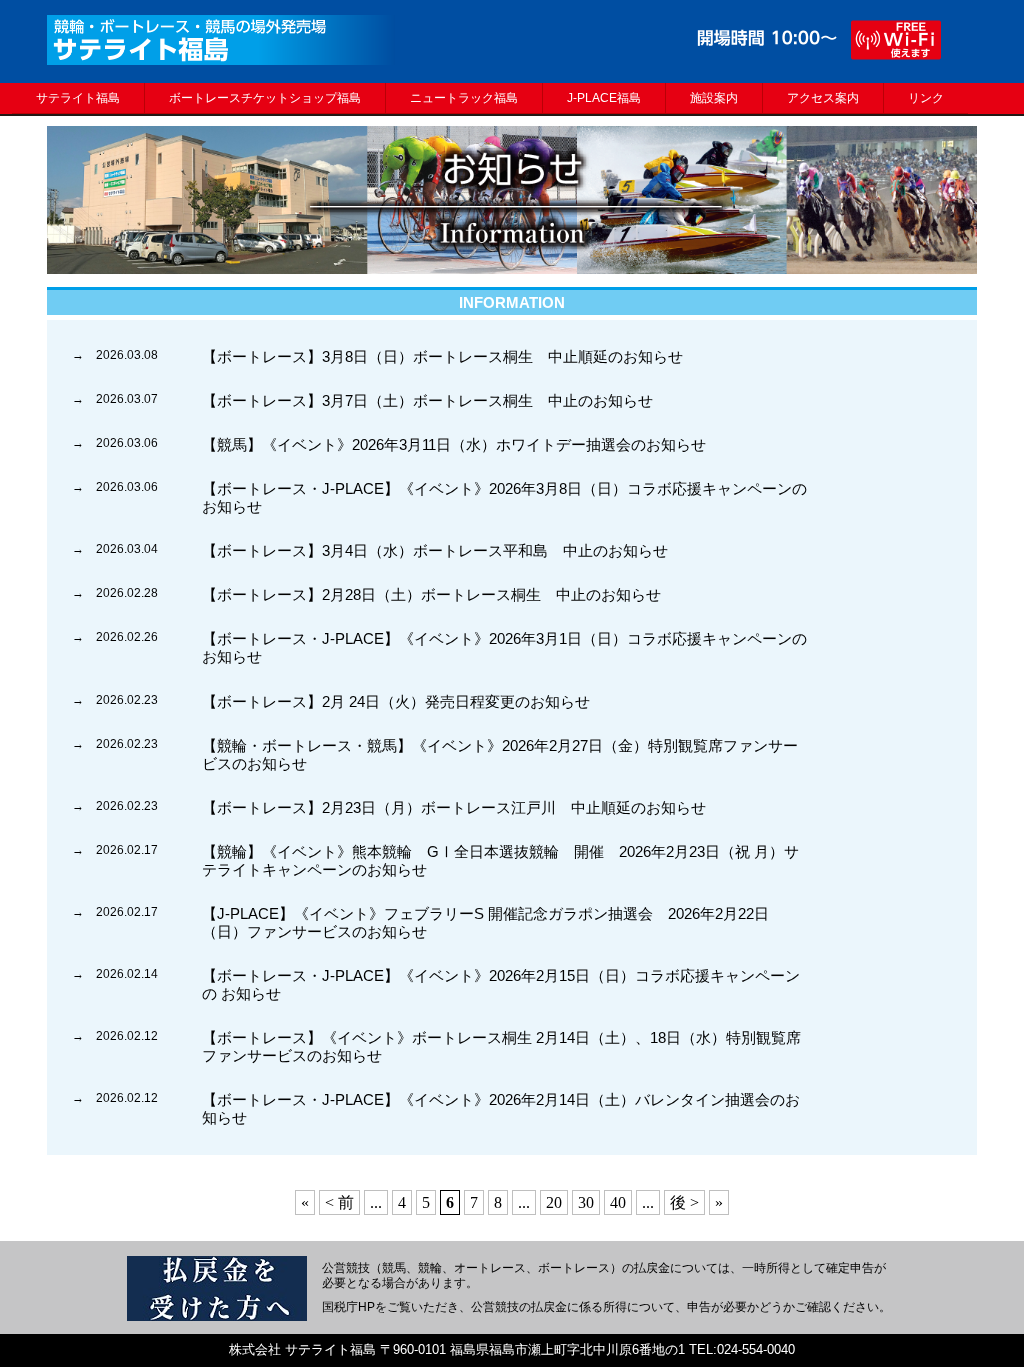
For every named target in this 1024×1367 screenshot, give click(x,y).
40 (618, 1202)
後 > (684, 1202)
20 (554, 1202)
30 (586, 1202)
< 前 (339, 1202)
